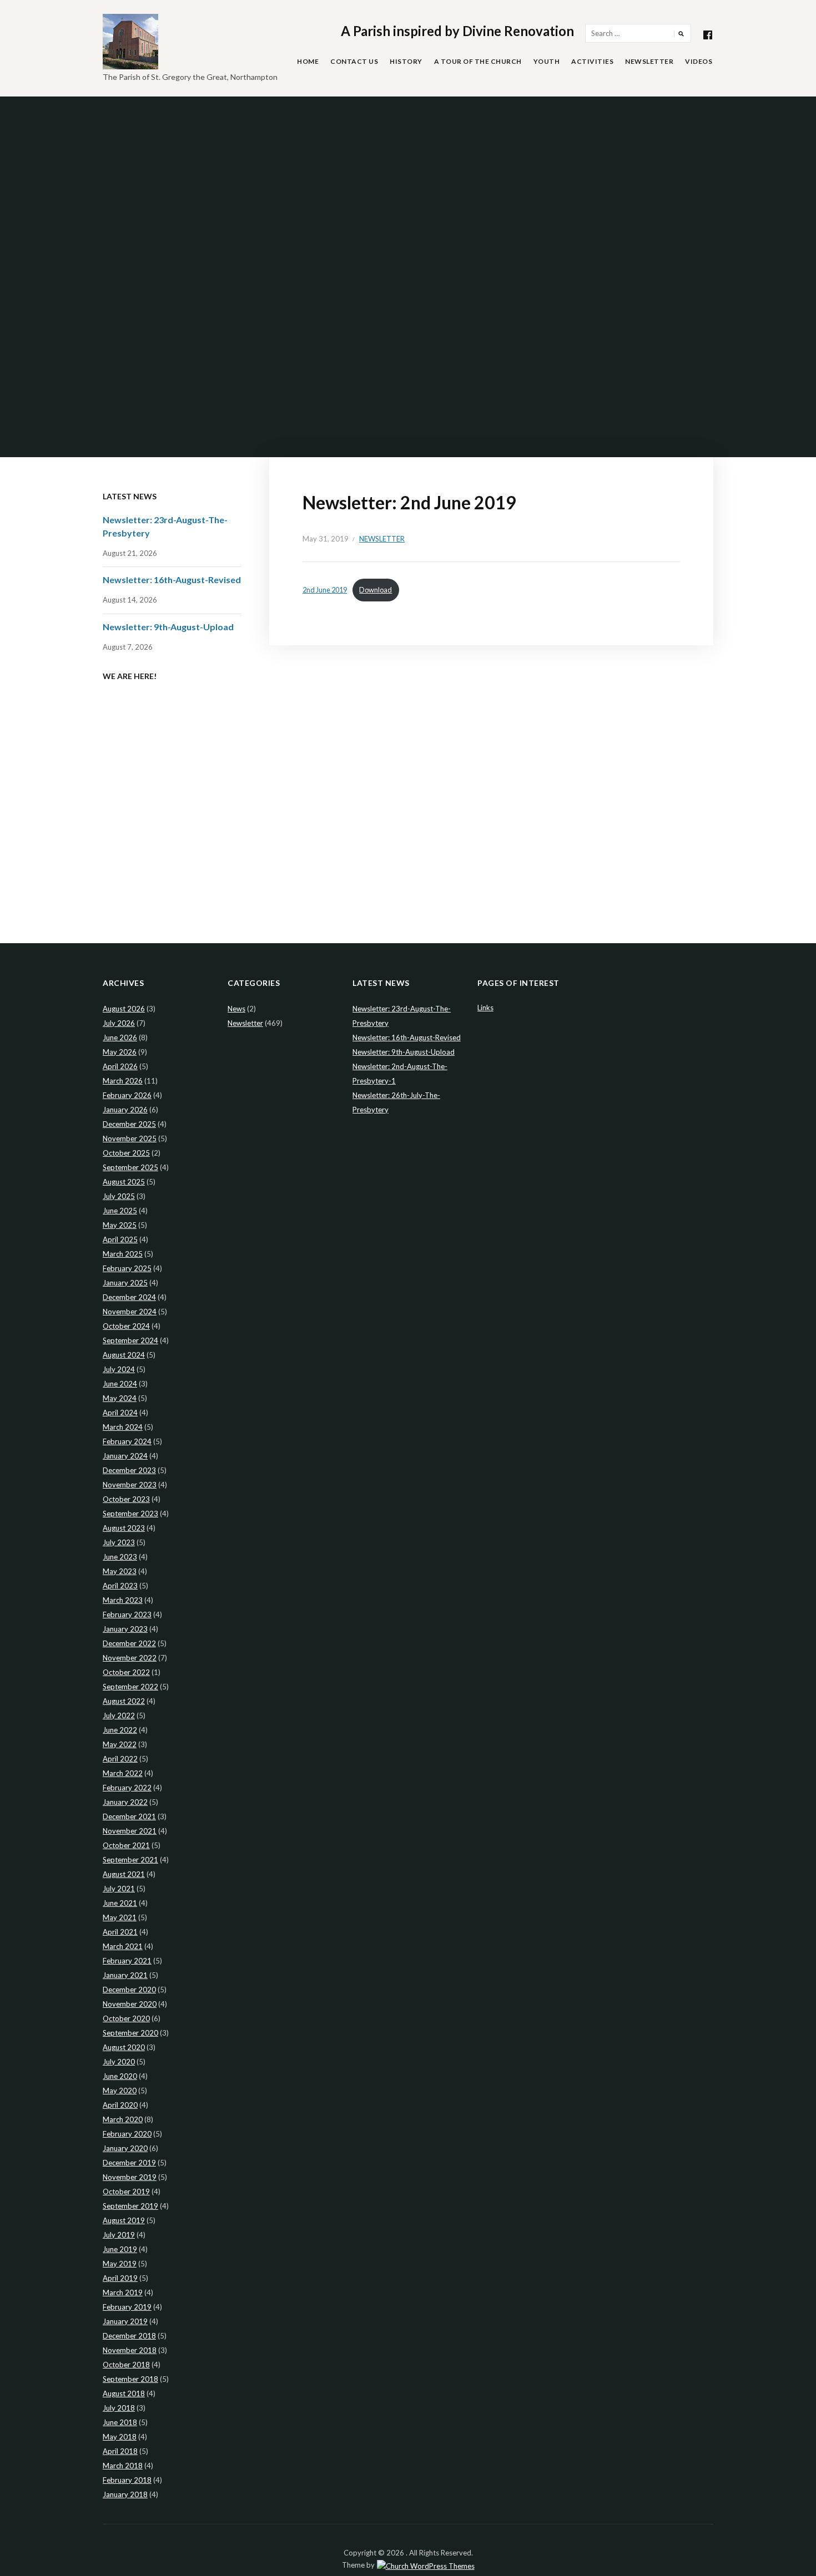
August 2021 (124, 1874)
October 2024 (126, 1326)
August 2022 (124, 1701)
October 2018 (126, 2365)
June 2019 (120, 2249)
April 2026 (120, 1066)
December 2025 (129, 1124)
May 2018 (120, 2437)
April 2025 (120, 1239)
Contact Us (354, 61)
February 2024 (127, 1441)
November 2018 (130, 2350)
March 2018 (123, 2466)
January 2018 (125, 2494)
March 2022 (123, 1773)
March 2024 (123, 1427)
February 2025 (127, 1268)
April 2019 (120, 2278)
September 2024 (130, 1340)
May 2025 (120, 1225)
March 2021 (123, 1946)
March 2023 (123, 1600)
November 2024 (130, 1312)
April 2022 (120, 1759)
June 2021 (120, 1903)
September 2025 (130, 1167)
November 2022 (130, 1658)
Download (376, 590)
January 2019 (125, 2321)
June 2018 (120, 2422)
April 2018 (120, 2451)
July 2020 (119, 2062)
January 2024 (125, 1456)
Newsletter (649, 61)
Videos (699, 61)
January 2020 (125, 2148)
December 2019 (129, 2163)
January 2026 (125, 1110)
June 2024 (120, 1384)
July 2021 (119, 1889)
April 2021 (120, 1932)
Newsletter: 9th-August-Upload (168, 627)
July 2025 (119, 1196)
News (236, 1009)
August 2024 (124, 1355)
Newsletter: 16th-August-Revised (172, 580)
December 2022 (129, 1643)
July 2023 (119, 1542)
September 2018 (130, 2379)
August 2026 (124, 1009)
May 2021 (120, 1917)
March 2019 (123, 2292)
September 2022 (130, 1687)
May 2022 (120, 1744)
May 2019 (120, 2264)
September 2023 (130, 1514)
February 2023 (127, 1615)
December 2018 (129, 2336)
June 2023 (120, 1557)
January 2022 (125, 1802)
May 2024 (120, 1398)
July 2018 (119, 2408)
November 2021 (130, 1831)
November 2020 (130, 2004)
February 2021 (127, 1961)
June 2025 (120, 1211)
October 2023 (126, 1499)
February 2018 (127, 2480)
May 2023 (120, 1571)
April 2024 (120, 1413)
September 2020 (130, 2033)
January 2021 (125, 1975)
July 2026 (119, 1023)
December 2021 (129, 1816)
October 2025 (126, 1153)
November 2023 (130, 1485)
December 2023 (129, 1470)
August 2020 (124, 2047)
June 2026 (120, 1038)
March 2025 (123, 1254)
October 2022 (126, 1672)
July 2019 (119, 2235)
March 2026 (123, 1081)
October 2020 (126, 2018)
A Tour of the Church (478, 61)
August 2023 (124, 1528)
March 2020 (123, 2119)
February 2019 (127, 2307)
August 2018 (124, 2393)
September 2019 (130, 2206)
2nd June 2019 (325, 590)
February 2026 (127, 1095)
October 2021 (126, 1845)
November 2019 (130, 2177)
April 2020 (120, 2105)
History (406, 61)
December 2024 (129, 1297)
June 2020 (120, 2076)
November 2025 (130, 1138)
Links (485, 1008)
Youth (547, 61)
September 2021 (130, 1860)
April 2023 (120, 1586)
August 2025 (124, 1182)
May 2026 (120, 1052)
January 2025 (125, 1283)
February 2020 (127, 2134)
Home (308, 61)
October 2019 (126, 2192)
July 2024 (119, 1369)
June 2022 (120, 1730)
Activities (592, 61)
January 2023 (125, 1629)
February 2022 (127, 1788)
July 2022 (119, 1715)
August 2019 (124, 2220)
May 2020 (120, 2091)
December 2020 (129, 1990)
